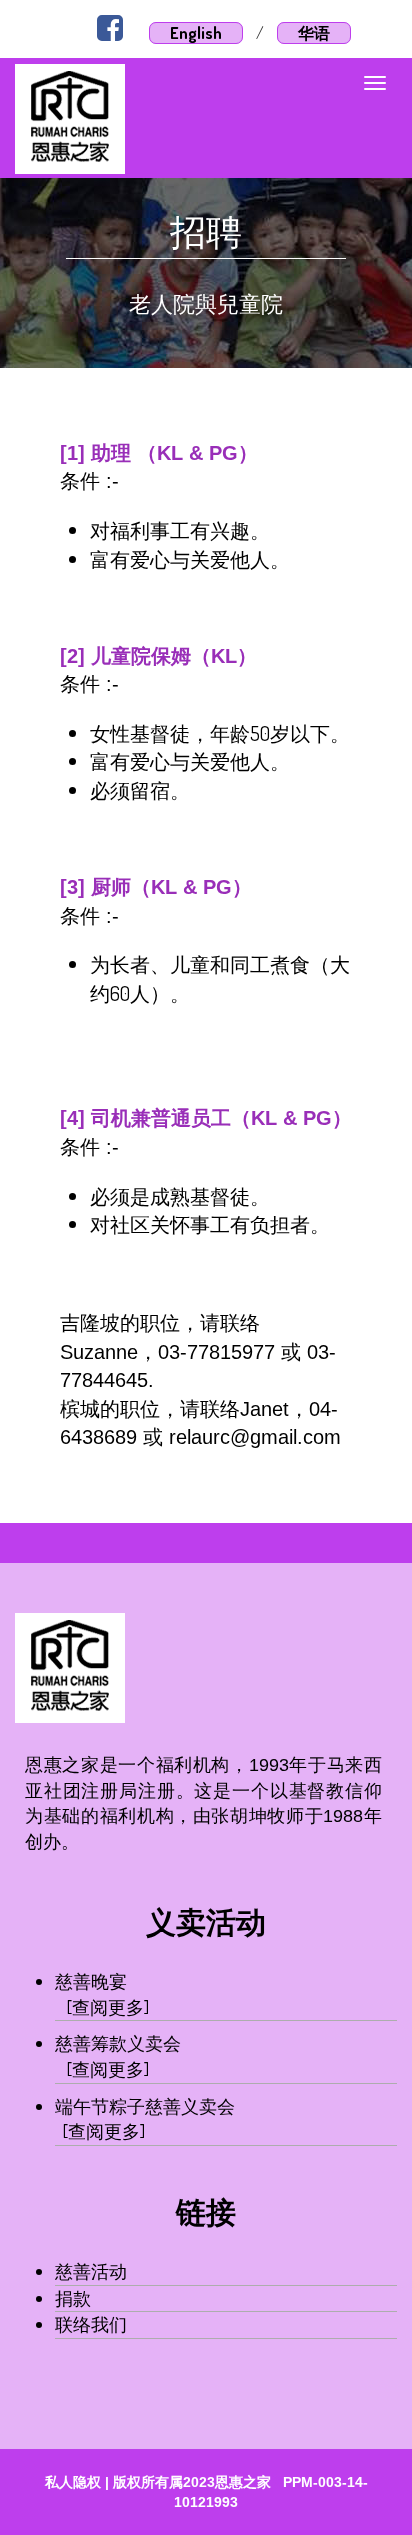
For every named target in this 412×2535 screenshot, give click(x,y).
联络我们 (91, 2324)
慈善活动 (91, 2271)
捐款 (73, 2298)
